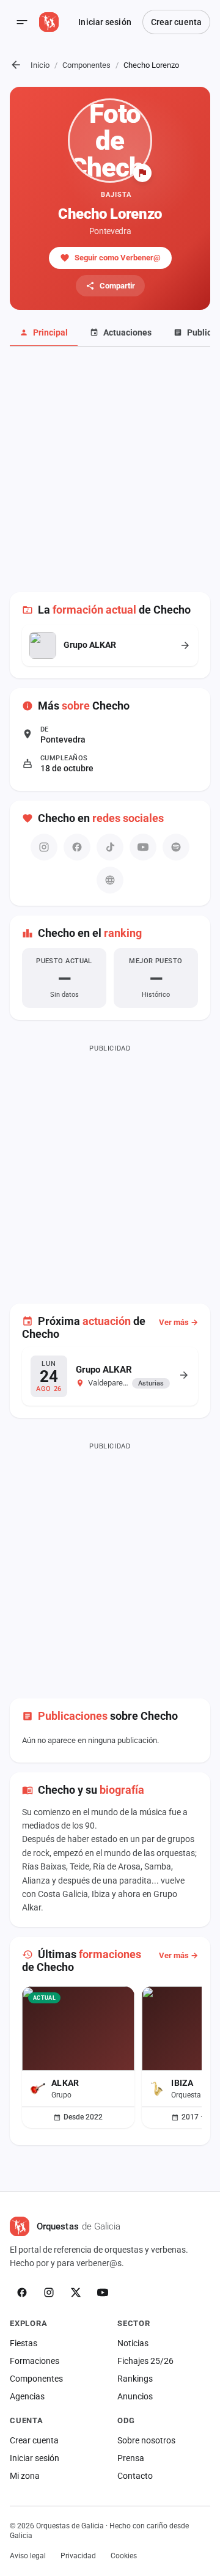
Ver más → (178, 1322)
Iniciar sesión (105, 22)
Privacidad (78, 2556)
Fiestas (24, 2343)
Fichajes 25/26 (145, 2361)
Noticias (133, 2343)
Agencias (27, 2396)
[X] (76, 2292)
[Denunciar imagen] (142, 173)
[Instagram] (49, 2292)
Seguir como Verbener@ (118, 258)
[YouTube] (103, 2292)
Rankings (135, 2379)
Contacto (135, 2476)
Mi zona (25, 2476)
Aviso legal (28, 2556)
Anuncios (135, 2396)
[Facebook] (22, 2292)
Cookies (124, 2556)
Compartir (117, 286)
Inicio (40, 65)
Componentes (86, 65)
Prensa (131, 2458)
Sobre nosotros (146, 2440)
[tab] (44, 333)
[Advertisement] (110, 476)
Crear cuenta (176, 22)
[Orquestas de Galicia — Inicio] (49, 22)
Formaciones (35, 2361)
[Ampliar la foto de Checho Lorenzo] (110, 141)
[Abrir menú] (22, 22)
